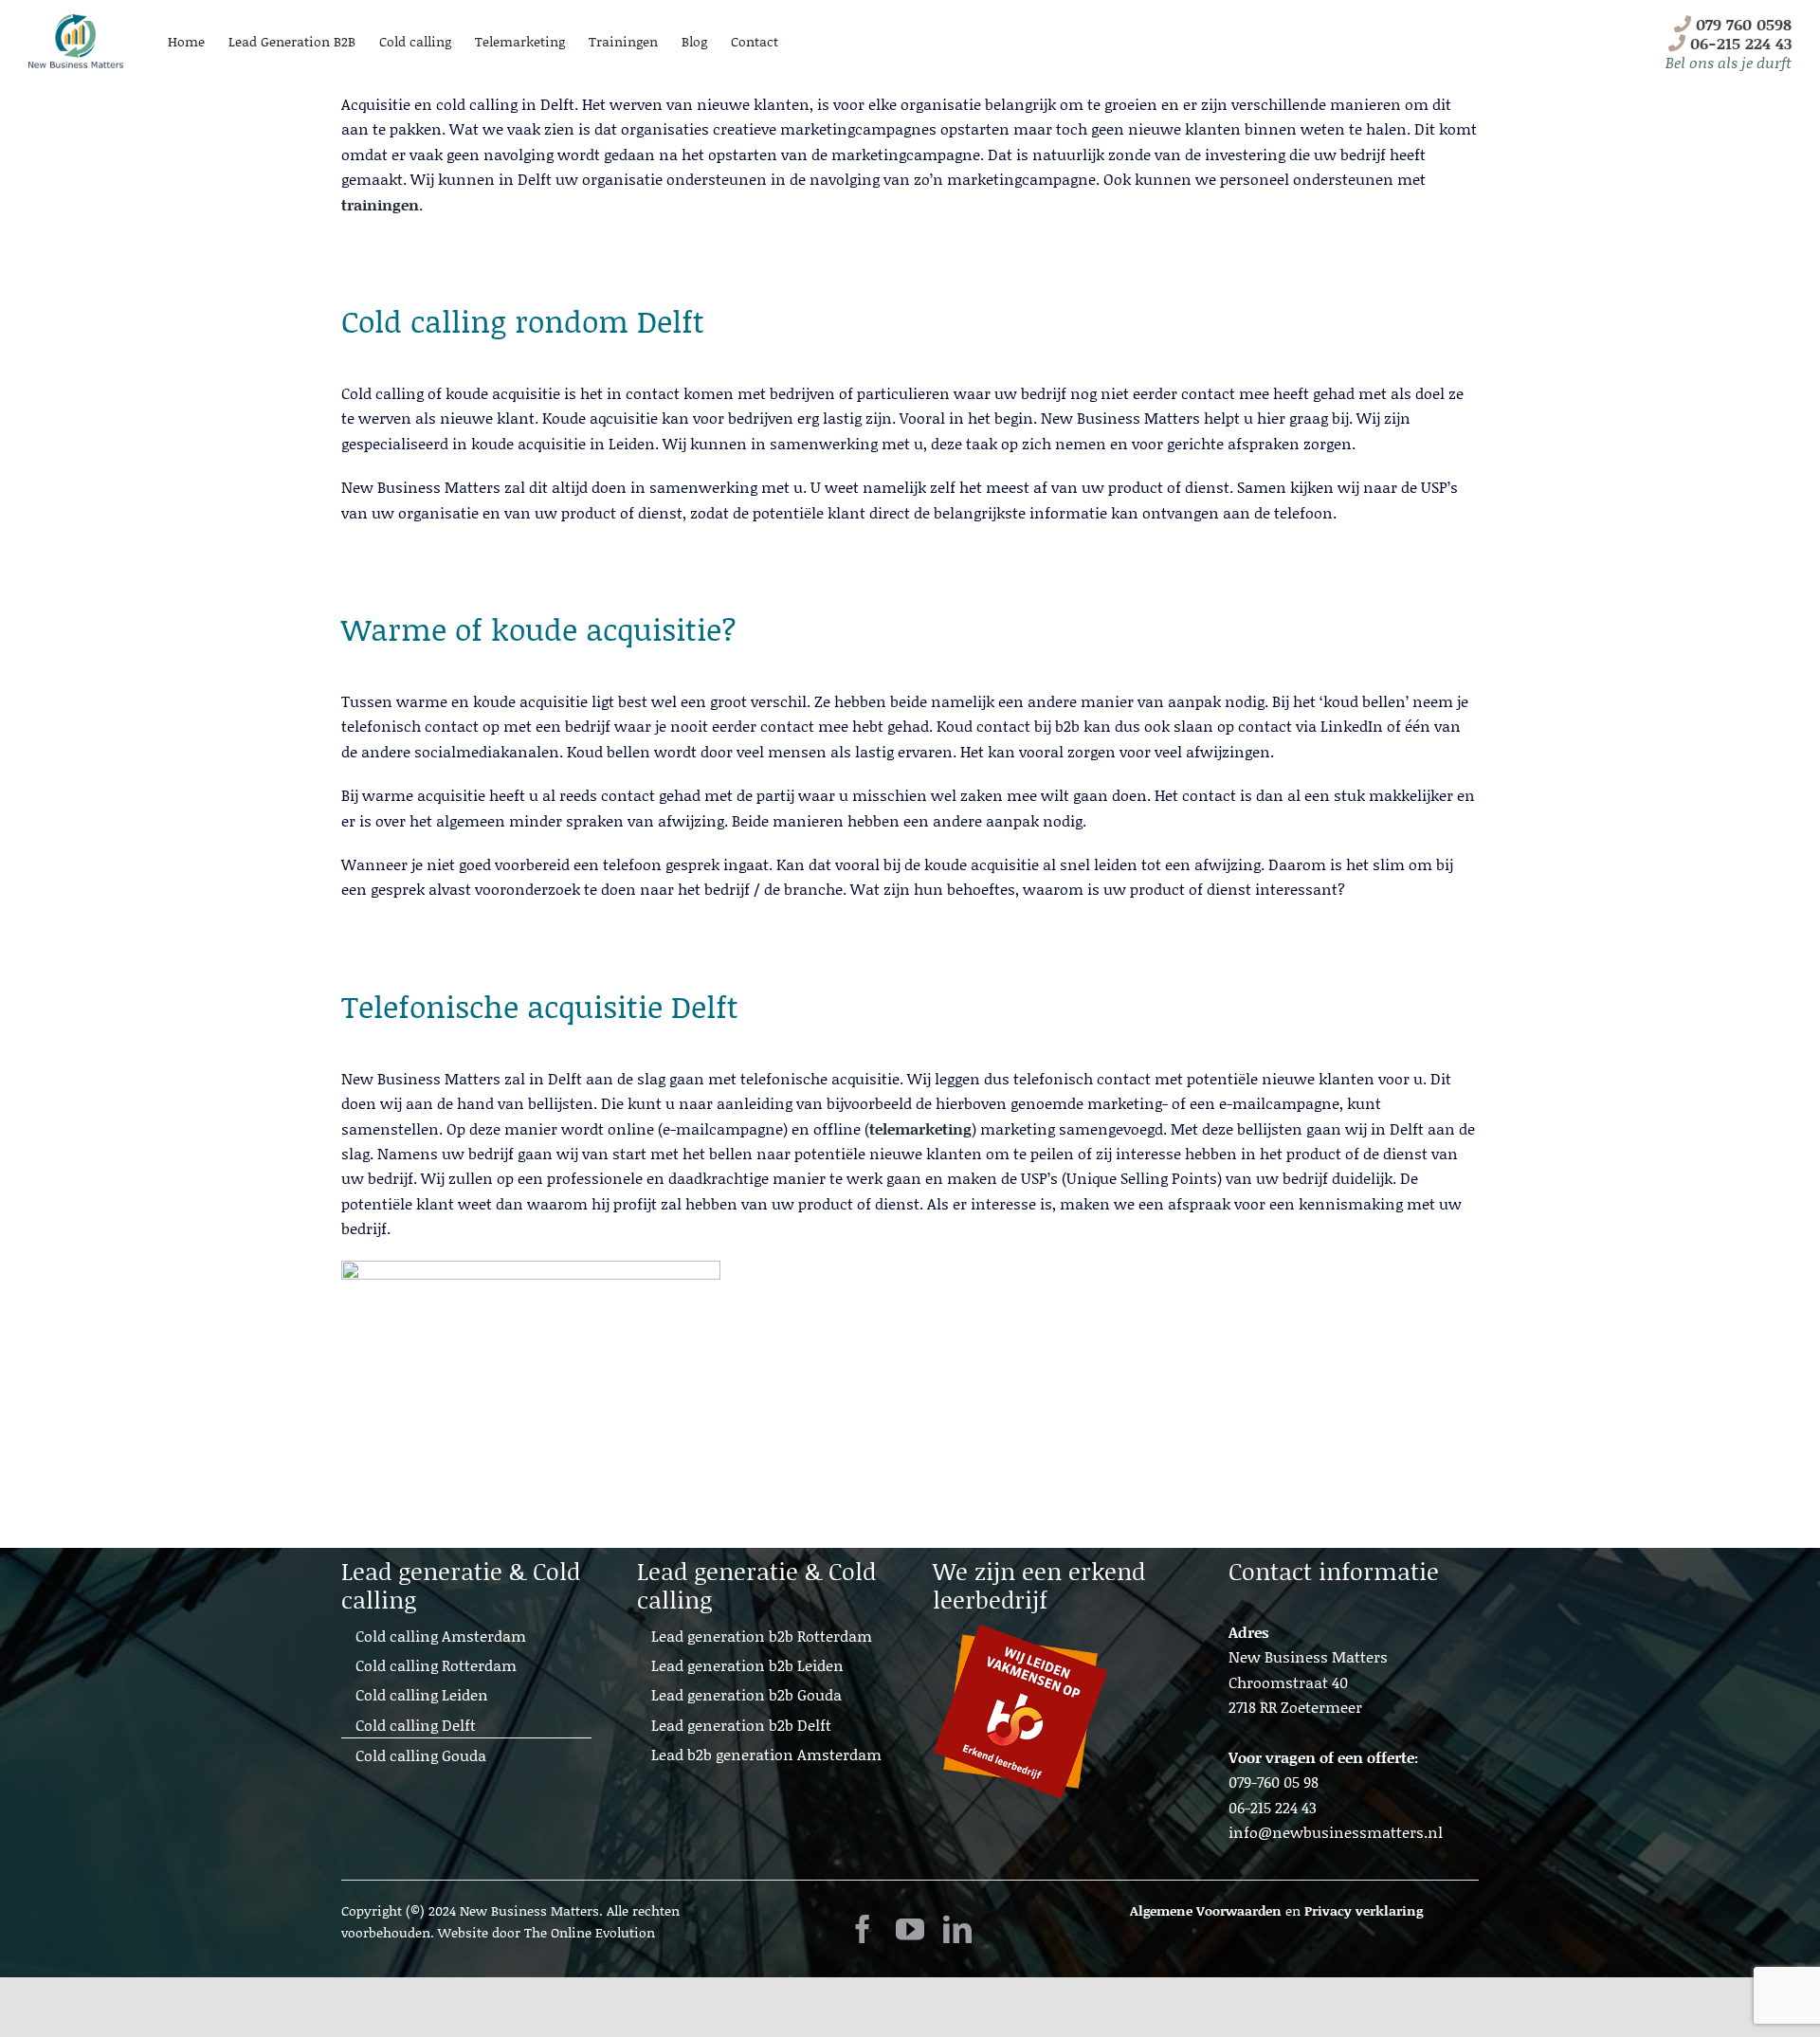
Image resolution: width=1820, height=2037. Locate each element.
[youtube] (910, 1929)
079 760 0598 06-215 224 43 (1729, 43)
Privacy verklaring (1364, 1910)
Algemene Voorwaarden (1206, 1910)
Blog (694, 41)
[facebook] (863, 1929)
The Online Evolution (590, 1932)
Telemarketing (520, 41)
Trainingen (623, 41)
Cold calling (415, 41)
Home (186, 41)
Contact (755, 41)
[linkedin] (957, 1929)
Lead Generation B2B (292, 41)
